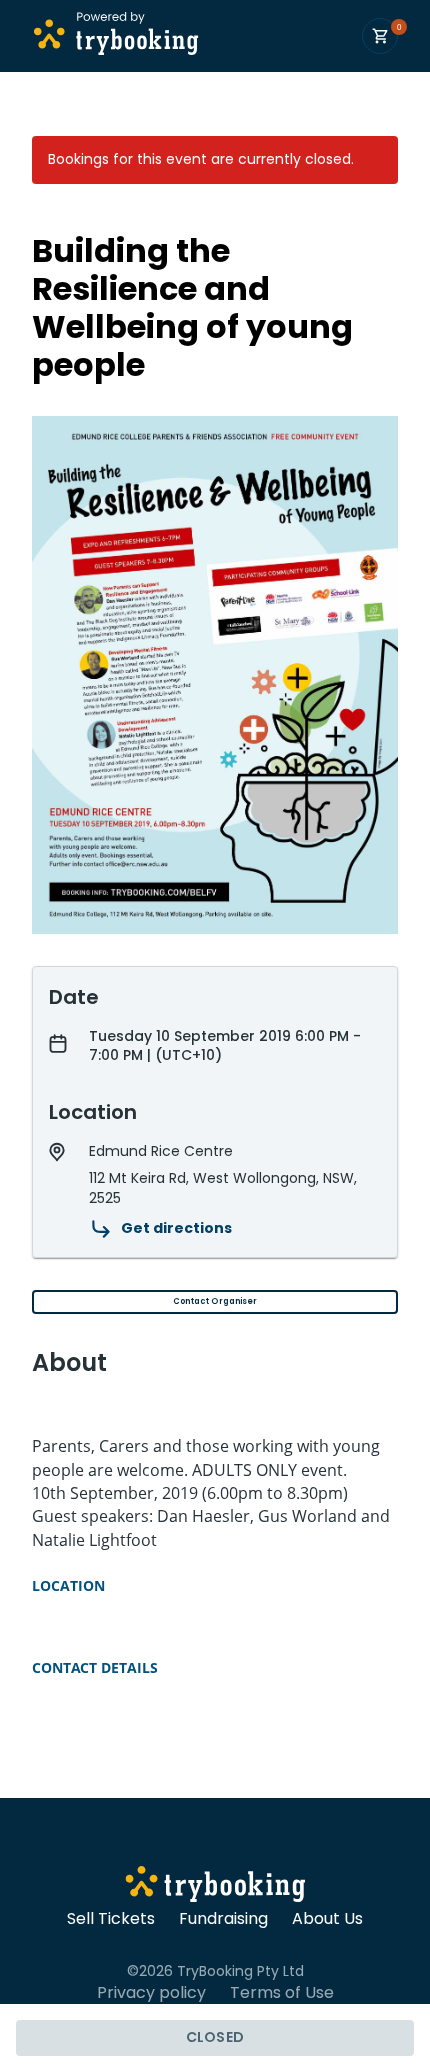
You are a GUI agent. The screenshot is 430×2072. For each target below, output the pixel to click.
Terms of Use (282, 1993)
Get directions (176, 1228)
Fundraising (223, 1919)
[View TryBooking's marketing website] (215, 1887)
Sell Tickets (111, 1919)
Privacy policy (151, 1993)
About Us (327, 1919)
